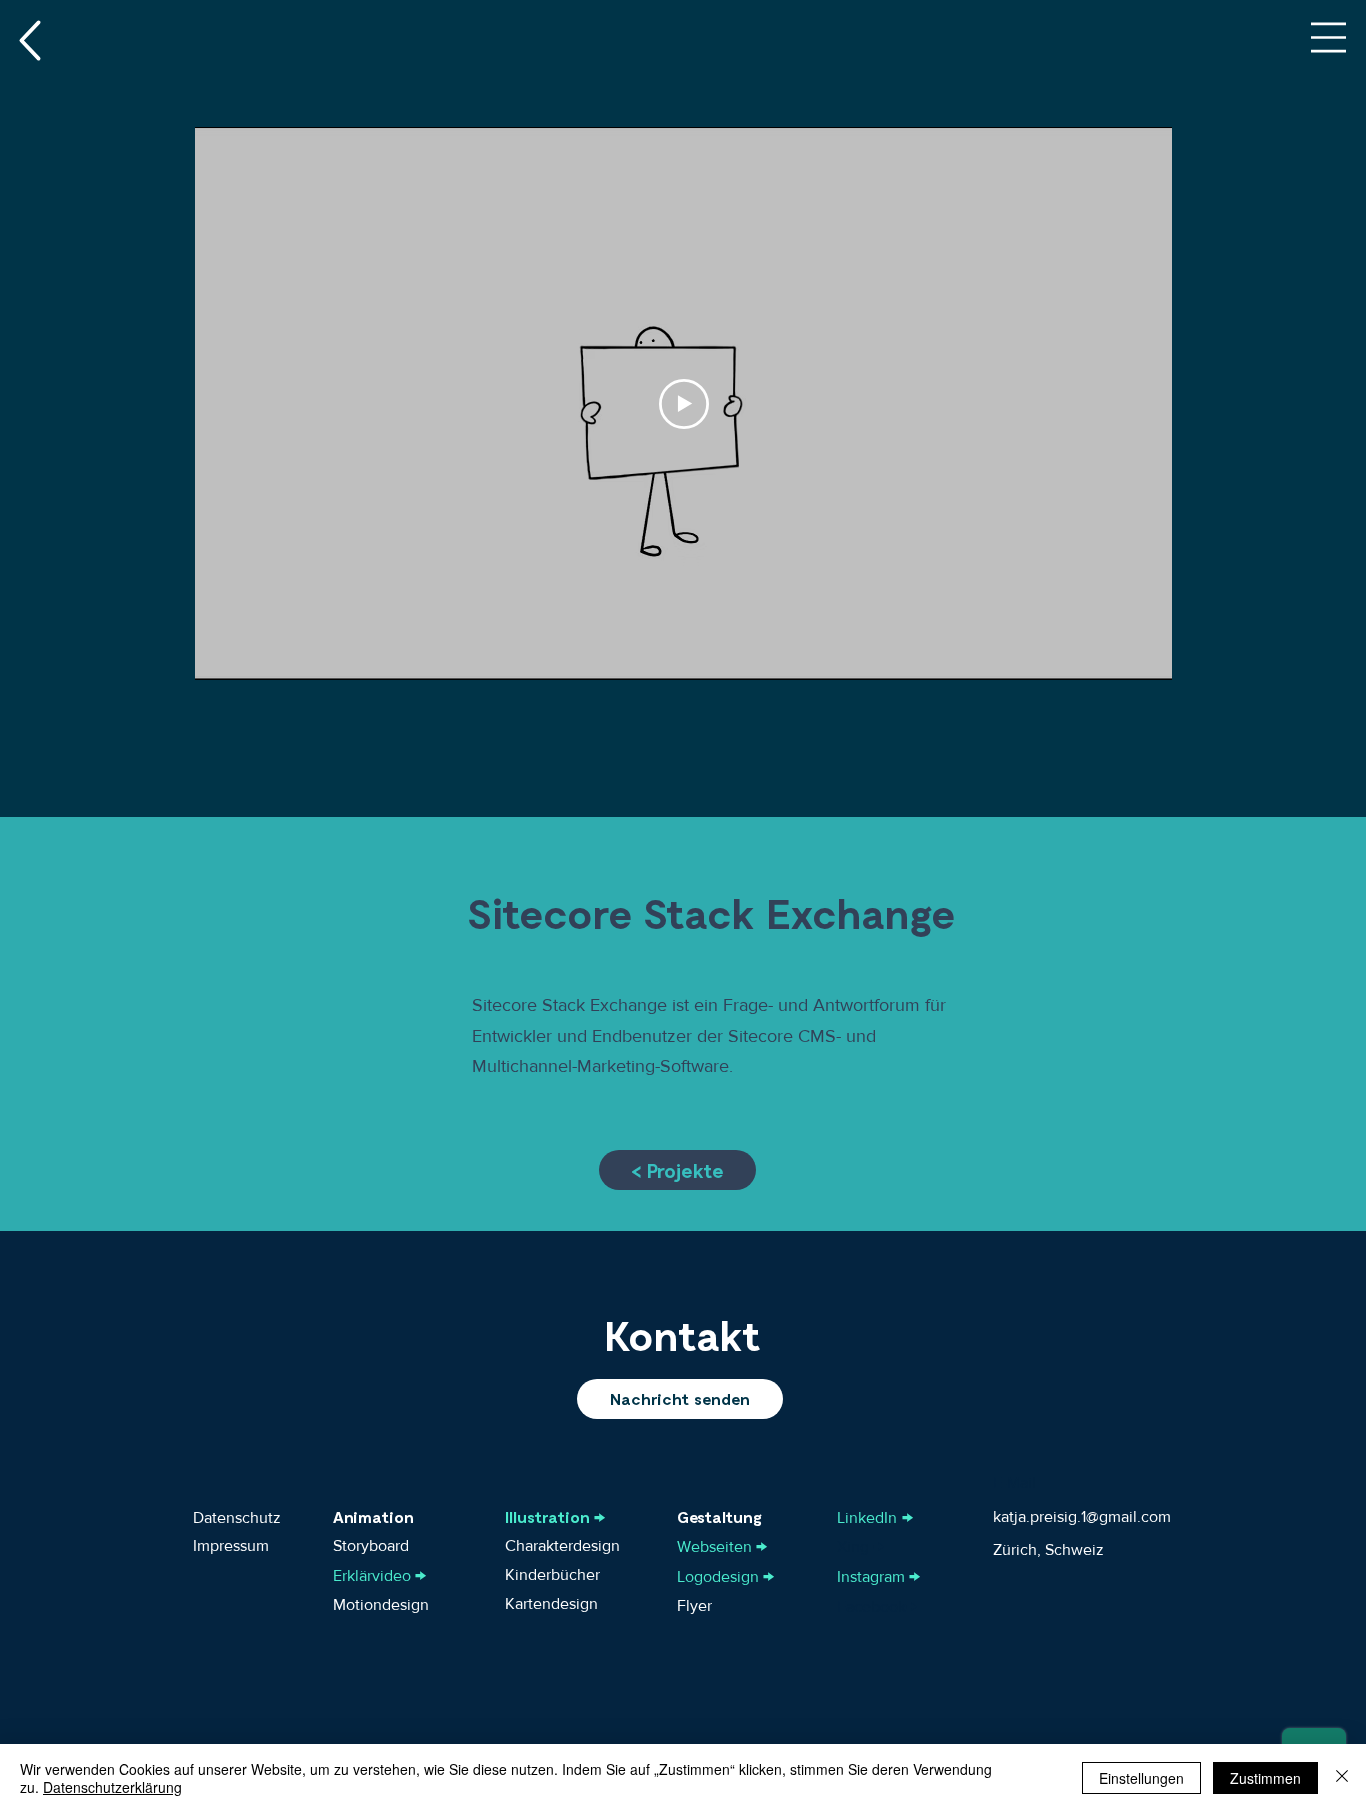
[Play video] (684, 404)
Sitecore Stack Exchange (711, 912)
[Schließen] (1342, 1778)
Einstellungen (1141, 1778)
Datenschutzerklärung (112, 1787)
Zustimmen (1265, 1778)
